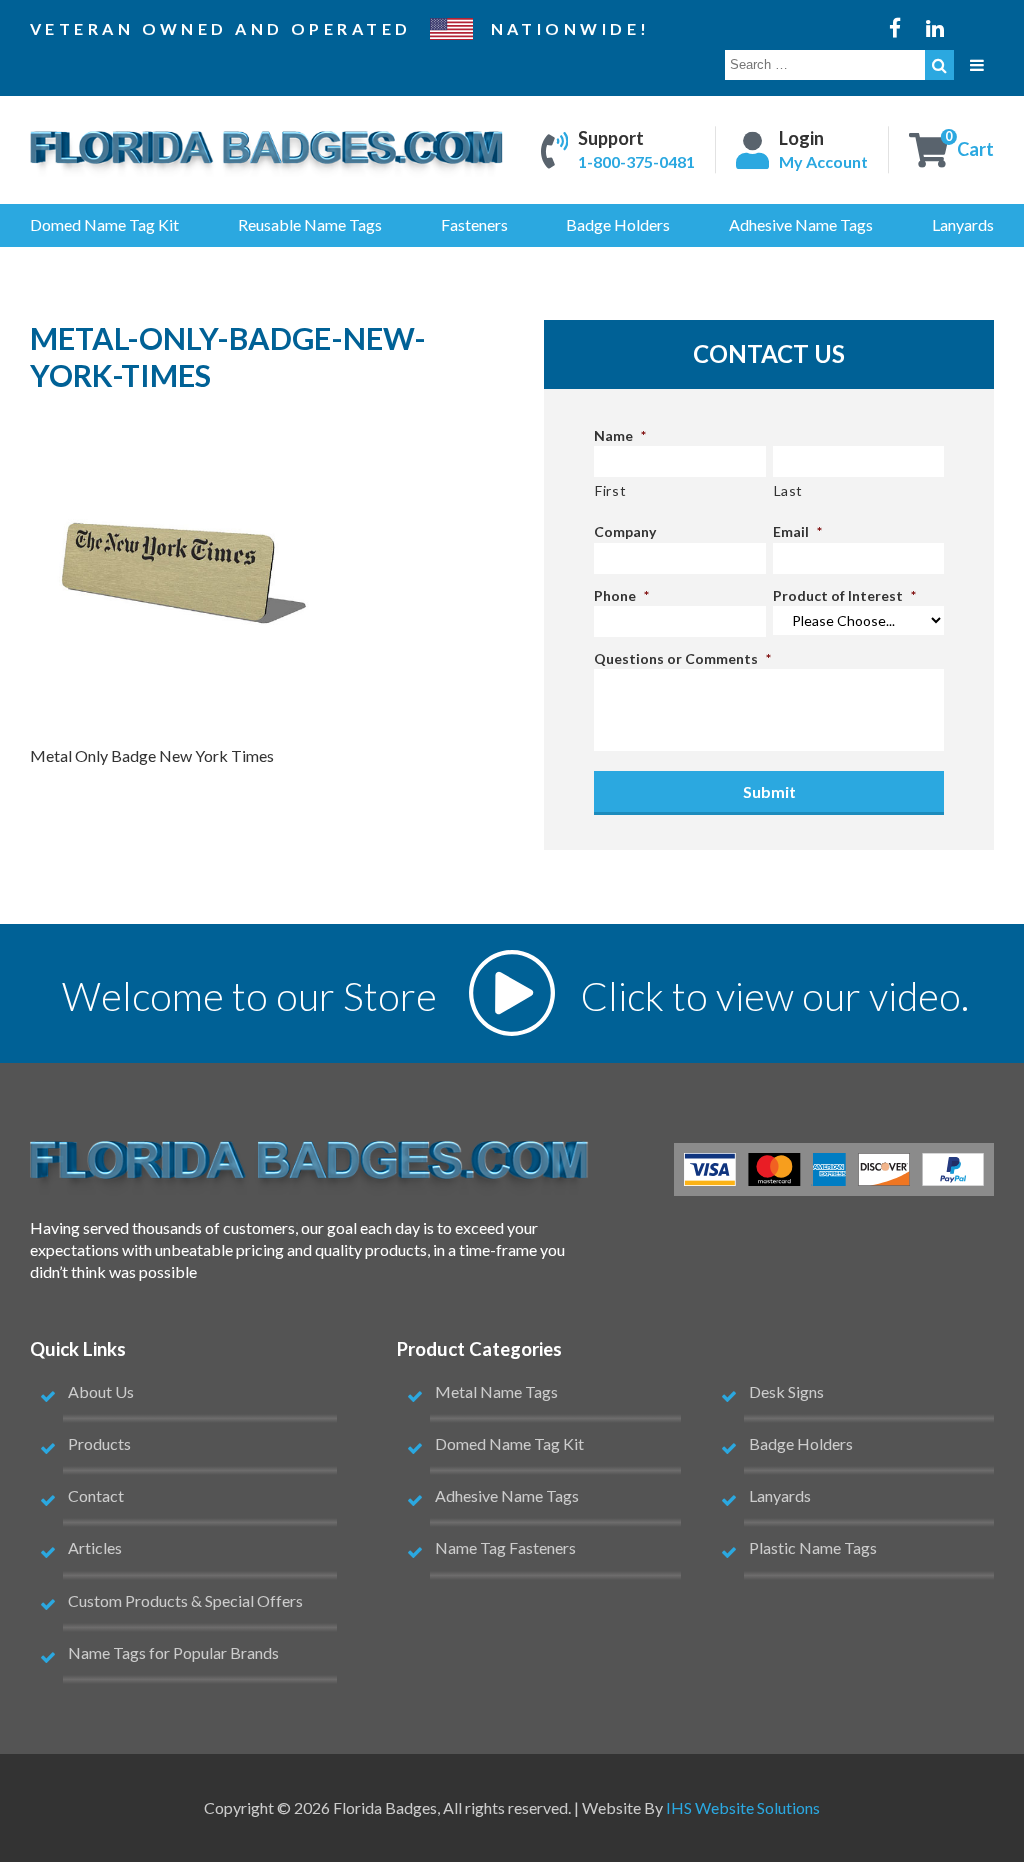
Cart (975, 150)
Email (797, 531)
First (610, 490)
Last (789, 490)
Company (625, 531)
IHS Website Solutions (743, 1807)
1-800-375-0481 (636, 162)
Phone (621, 595)
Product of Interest (844, 595)
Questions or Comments (682, 658)
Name (620, 435)
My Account (823, 162)
